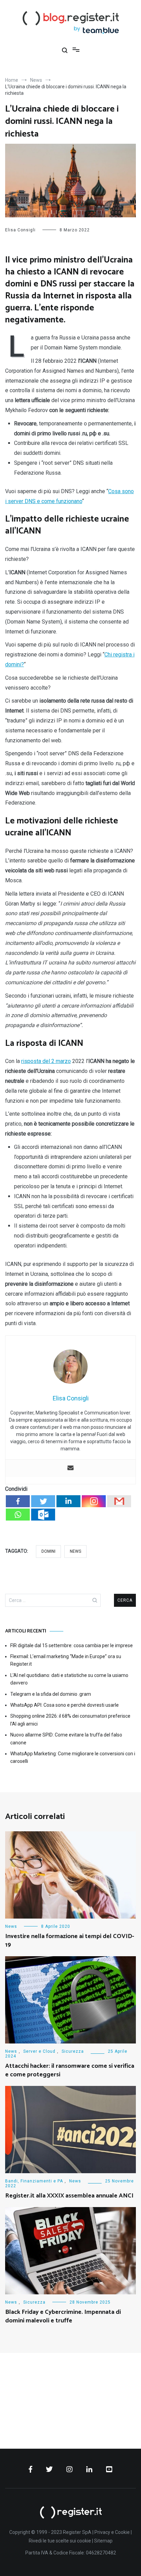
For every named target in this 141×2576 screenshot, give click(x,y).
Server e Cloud (39, 2051)
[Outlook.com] (43, 1515)
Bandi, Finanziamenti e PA (34, 2181)
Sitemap (103, 2541)
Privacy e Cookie (112, 2532)
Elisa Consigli (20, 230)
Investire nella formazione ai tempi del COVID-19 (70, 1941)
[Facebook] (18, 1501)
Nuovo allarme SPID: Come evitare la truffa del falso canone (66, 1739)
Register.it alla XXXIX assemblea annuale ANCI (69, 2196)
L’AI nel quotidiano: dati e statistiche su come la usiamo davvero (69, 1679)
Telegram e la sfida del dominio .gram (51, 1694)
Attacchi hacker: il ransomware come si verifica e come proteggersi (70, 2070)
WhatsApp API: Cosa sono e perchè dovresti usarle (65, 1705)
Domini (48, 1551)
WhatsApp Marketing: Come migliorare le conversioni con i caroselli (73, 1757)
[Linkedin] (68, 1501)
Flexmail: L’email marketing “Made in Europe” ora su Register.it (66, 1660)
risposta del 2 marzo (46, 1061)
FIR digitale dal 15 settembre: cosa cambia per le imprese (72, 1645)
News (75, 1551)
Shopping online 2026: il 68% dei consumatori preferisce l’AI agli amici (70, 1720)
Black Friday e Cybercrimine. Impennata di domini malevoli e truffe (63, 2316)
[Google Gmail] (119, 1501)
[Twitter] (43, 1501)
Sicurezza (73, 2051)
